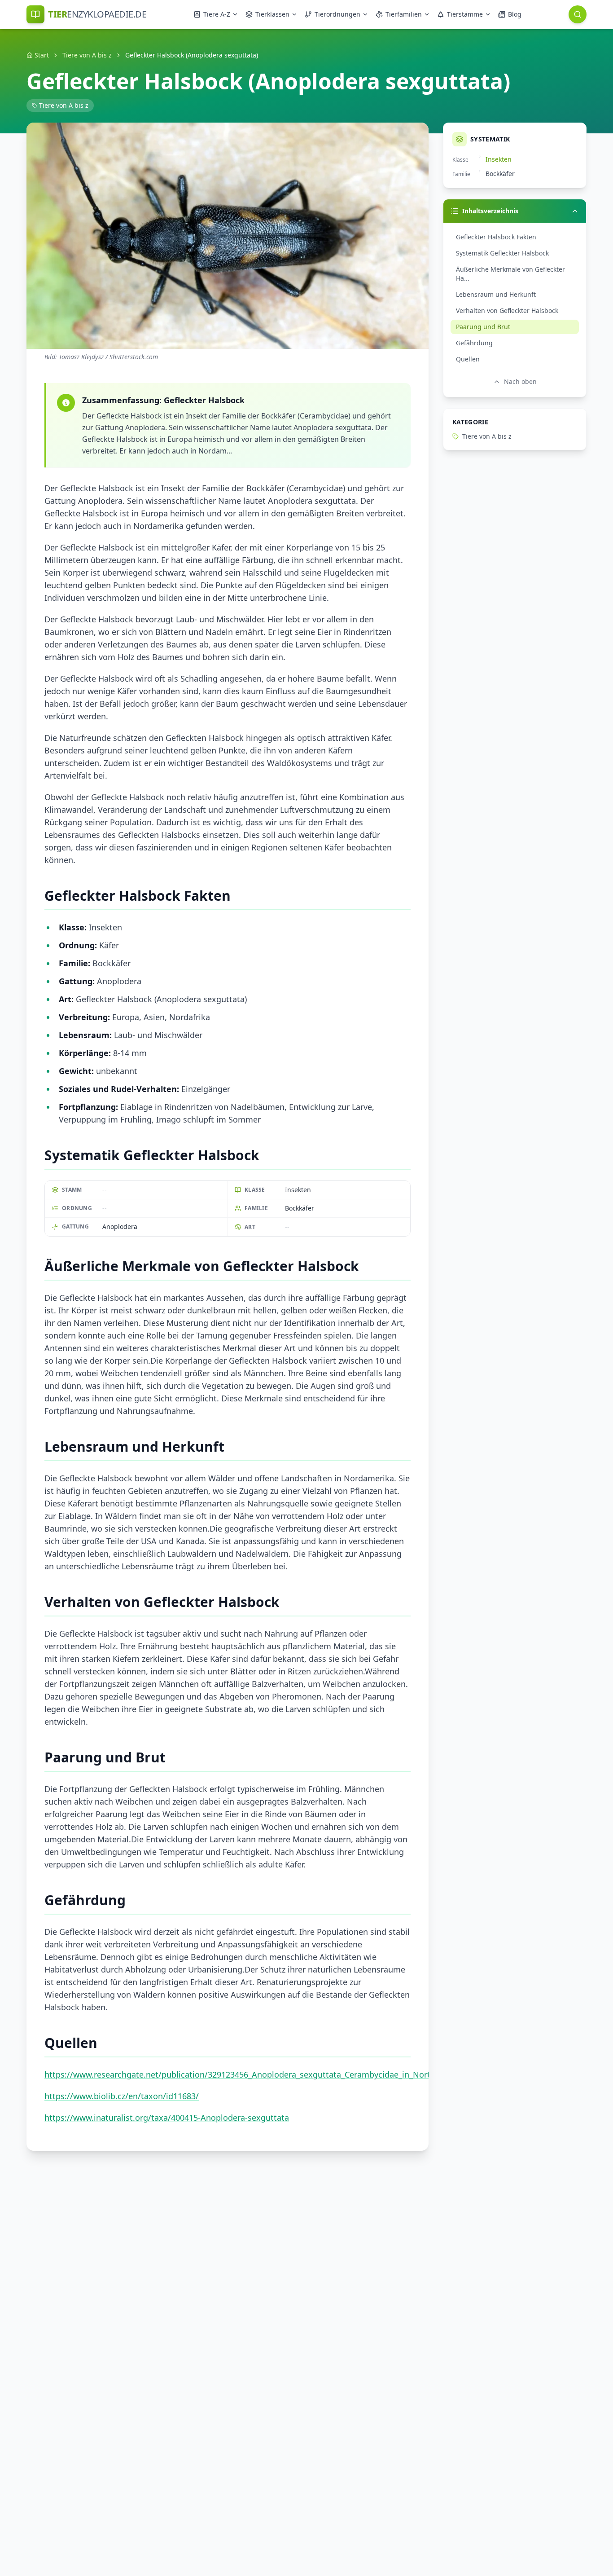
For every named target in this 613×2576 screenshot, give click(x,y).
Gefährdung (474, 343)
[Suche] (578, 14)
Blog (515, 14)
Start (42, 55)
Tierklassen (272, 14)
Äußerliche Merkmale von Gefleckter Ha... (510, 274)
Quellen (468, 359)
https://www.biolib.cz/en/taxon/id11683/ (122, 2096)
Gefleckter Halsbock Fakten (496, 237)
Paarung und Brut (483, 327)
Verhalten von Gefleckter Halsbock (507, 310)
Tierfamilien (404, 14)
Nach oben (520, 381)
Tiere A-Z (217, 14)
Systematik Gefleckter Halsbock (502, 253)
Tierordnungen (337, 14)
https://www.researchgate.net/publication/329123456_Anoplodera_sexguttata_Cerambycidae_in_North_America (257, 2074)
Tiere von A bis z (87, 55)
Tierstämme (465, 14)
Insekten (499, 159)
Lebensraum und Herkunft (496, 294)
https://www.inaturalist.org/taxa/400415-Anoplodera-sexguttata (167, 2118)
